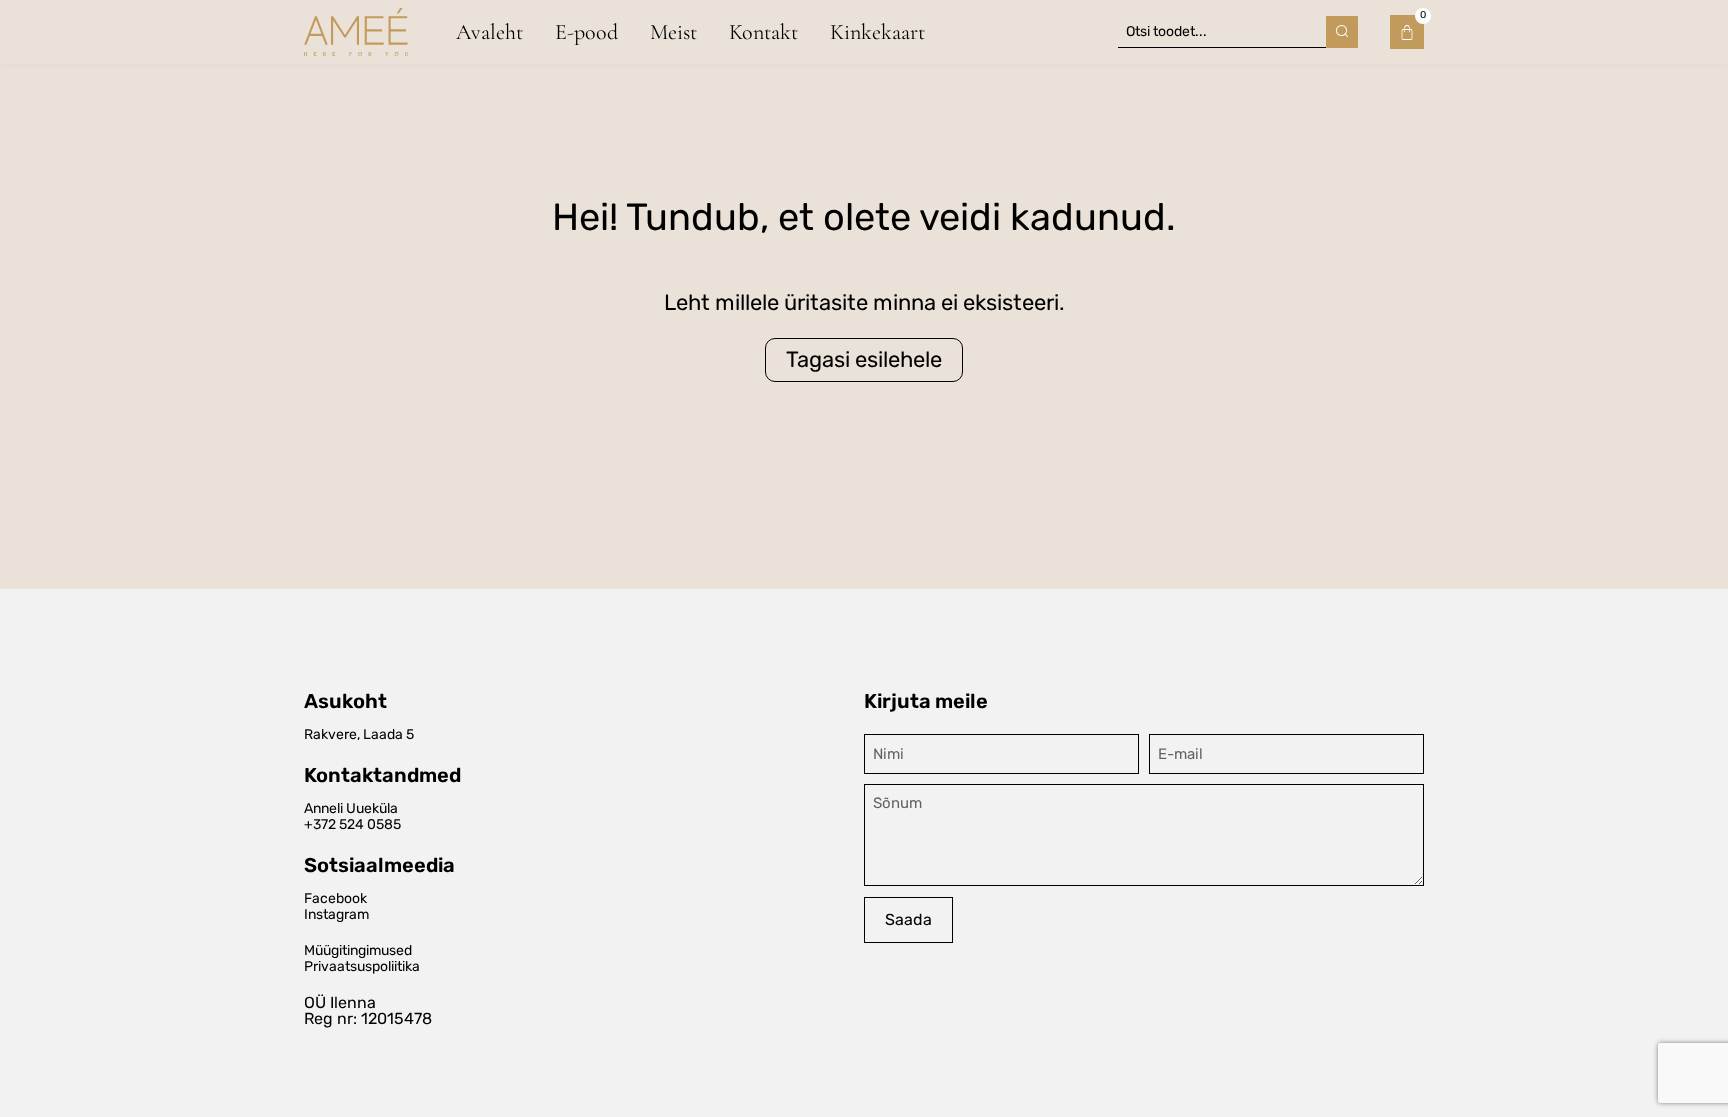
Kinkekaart (877, 32)
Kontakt (763, 32)
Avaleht (489, 32)
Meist (673, 32)
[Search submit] (1342, 32)
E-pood (586, 32)
